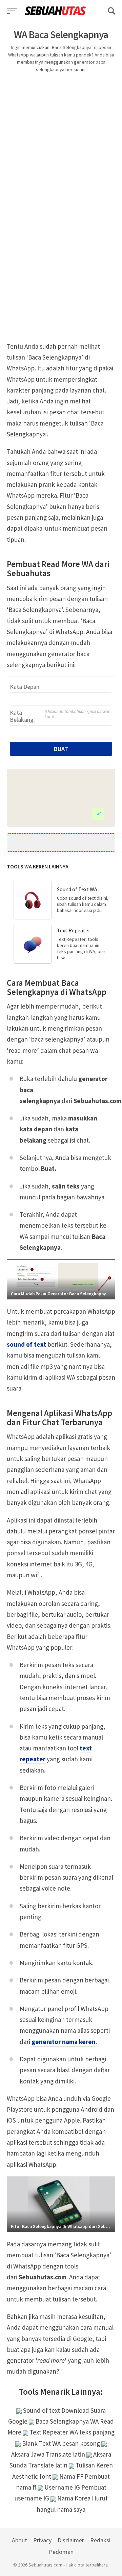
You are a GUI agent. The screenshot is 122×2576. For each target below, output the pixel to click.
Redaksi (100, 2540)
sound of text (26, 1344)
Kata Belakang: (59, 716)
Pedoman (61, 2552)
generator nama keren (64, 2042)
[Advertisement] (61, 142)
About (19, 2540)
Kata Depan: (25, 687)
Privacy (42, 2540)
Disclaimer (71, 2540)
